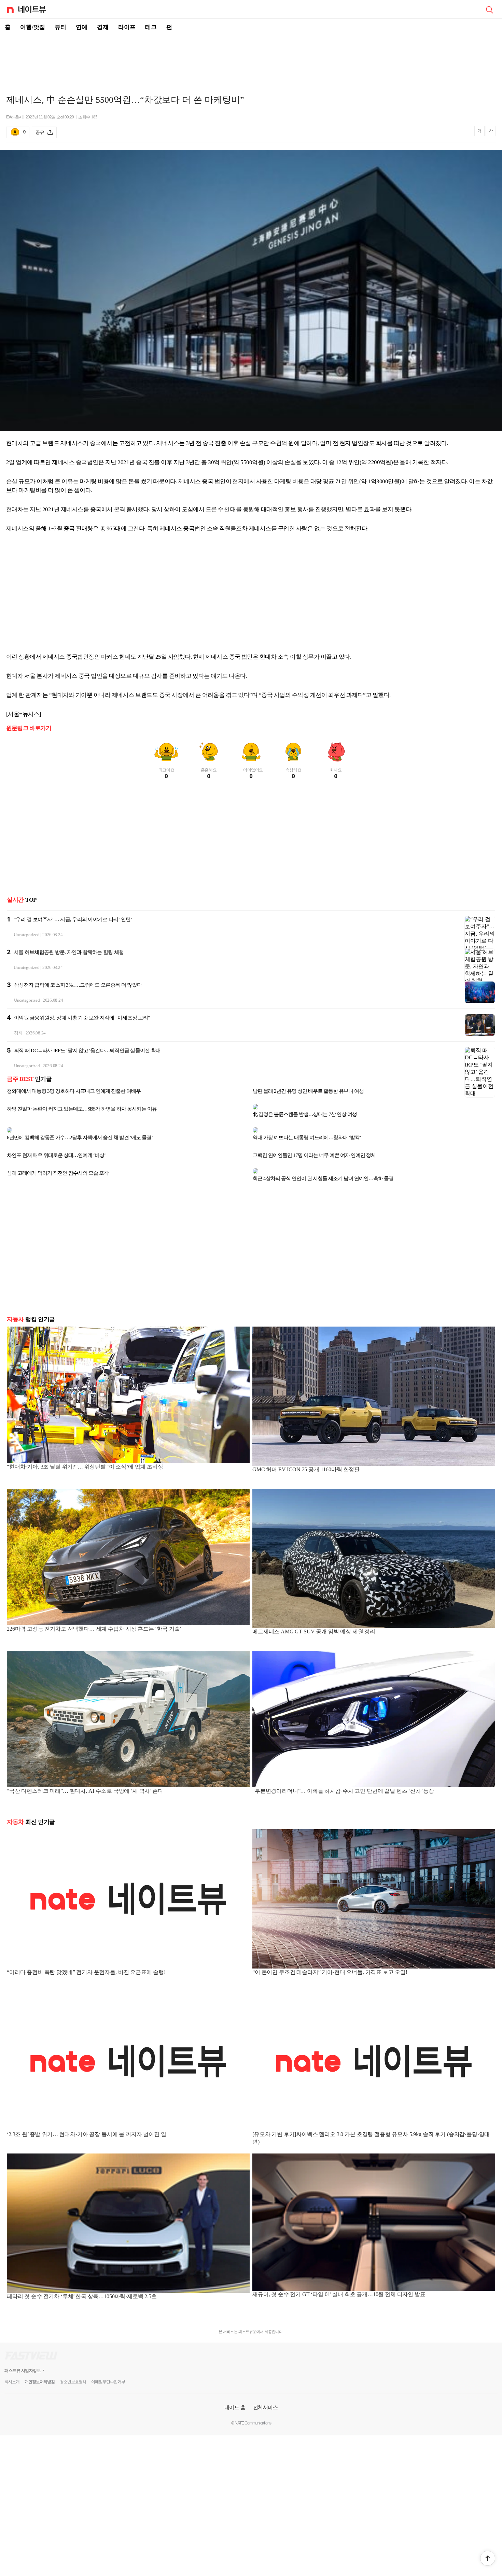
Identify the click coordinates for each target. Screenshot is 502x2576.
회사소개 (12, 2365)
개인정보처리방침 (40, 2365)
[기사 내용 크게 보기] (491, 132)
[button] (488, 2558)
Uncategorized (27, 935)
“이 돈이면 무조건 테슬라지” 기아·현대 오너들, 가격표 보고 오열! (330, 1956)
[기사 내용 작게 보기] (480, 134)
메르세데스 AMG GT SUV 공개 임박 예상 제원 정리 (314, 1615)
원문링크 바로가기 (29, 728)
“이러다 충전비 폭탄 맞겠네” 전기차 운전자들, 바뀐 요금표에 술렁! (86, 1956)
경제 (103, 27)
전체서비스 (266, 2391)
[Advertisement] (251, 60)
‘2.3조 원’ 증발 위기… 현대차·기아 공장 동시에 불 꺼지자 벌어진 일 (86, 2118)
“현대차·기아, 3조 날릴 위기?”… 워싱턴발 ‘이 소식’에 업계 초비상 (85, 1450)
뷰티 (60, 27)
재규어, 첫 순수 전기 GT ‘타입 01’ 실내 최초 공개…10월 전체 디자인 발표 (339, 2278)
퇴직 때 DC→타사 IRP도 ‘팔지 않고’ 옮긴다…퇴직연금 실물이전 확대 (87, 1050)
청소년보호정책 (73, 2365)
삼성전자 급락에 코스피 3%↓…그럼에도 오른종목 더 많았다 (78, 985)
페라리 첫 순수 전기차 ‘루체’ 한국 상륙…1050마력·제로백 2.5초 (82, 2280)
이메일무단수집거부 (108, 2365)
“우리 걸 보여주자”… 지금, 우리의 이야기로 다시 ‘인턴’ (73, 919)
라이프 (127, 27)
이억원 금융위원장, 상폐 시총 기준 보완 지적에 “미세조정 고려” (82, 1018)
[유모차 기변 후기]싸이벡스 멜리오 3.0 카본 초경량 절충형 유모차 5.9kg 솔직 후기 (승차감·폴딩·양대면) (371, 2122)
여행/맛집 (33, 27)
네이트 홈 (235, 2391)
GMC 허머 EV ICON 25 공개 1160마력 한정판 (306, 1453)
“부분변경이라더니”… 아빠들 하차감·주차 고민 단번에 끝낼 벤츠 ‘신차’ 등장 (343, 1774)
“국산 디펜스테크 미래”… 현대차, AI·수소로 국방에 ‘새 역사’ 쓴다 (85, 1774)
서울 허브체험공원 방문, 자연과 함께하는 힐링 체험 (69, 952)
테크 (151, 27)
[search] (489, 9)
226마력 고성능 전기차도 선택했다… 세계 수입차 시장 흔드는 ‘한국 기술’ (94, 1612)
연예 (82, 27)
